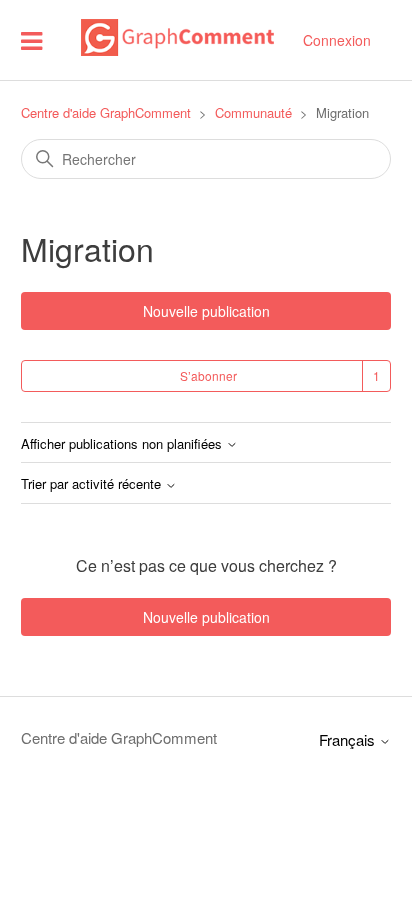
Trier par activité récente (93, 484)
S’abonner (208, 375)
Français (349, 739)
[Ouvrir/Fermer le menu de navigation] (31, 39)
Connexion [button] (337, 40)
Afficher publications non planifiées (123, 444)
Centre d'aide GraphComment (106, 112)
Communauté (253, 112)
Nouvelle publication (206, 311)
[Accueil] (177, 49)
